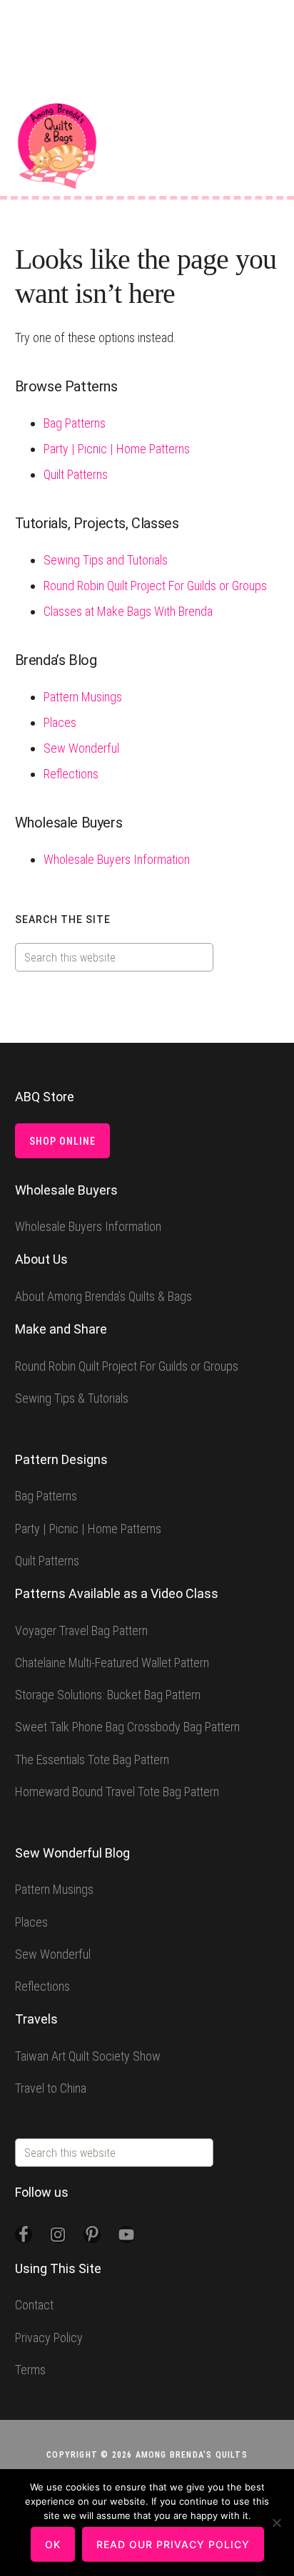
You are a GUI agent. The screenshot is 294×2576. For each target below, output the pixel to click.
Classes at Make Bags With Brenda (128, 611)
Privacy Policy (49, 2338)
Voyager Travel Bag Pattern (81, 1630)
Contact (34, 2305)
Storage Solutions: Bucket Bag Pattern (108, 1695)
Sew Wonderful (81, 748)
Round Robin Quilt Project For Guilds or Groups (155, 586)
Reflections (71, 774)
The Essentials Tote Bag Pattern (92, 1760)
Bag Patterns (75, 423)
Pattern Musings (83, 697)
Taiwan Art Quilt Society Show (88, 2056)
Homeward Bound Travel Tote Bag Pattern (117, 1792)
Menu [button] (269, 121)
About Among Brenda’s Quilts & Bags (103, 1296)
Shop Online (62, 1141)
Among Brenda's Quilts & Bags (57, 146)
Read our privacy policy (173, 2544)
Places (60, 722)
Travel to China (51, 2088)
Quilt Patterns (76, 474)
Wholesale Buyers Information (117, 859)
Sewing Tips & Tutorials (72, 1398)
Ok (53, 2544)
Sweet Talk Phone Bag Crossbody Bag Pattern (127, 1727)
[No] (276, 2523)
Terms (30, 2370)
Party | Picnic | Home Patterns (117, 449)
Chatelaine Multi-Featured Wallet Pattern (112, 1663)
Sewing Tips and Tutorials (106, 560)
